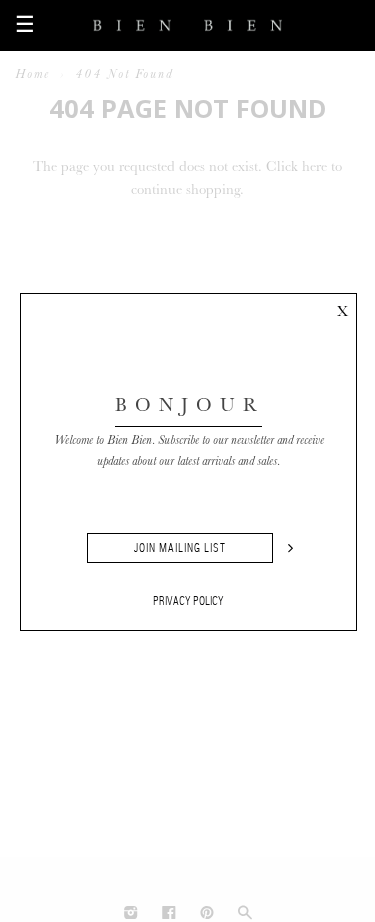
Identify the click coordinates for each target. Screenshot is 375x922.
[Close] (342, 308)
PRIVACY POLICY (188, 601)
